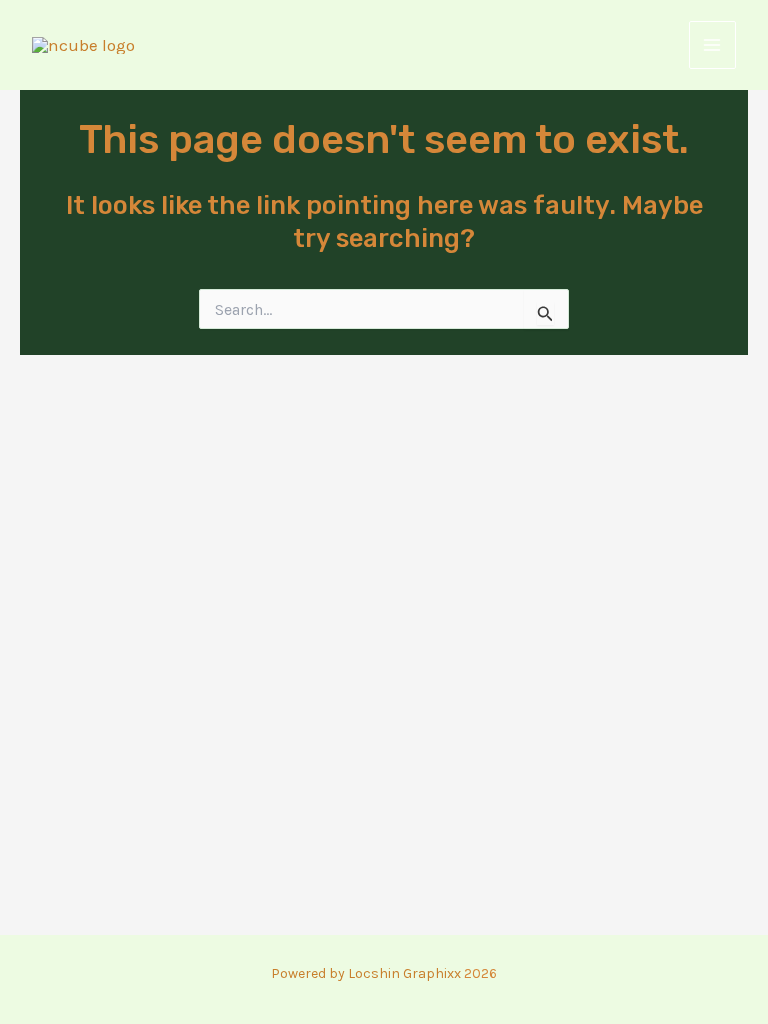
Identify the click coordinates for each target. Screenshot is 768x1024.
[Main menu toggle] (713, 45)
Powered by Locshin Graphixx (366, 973)
